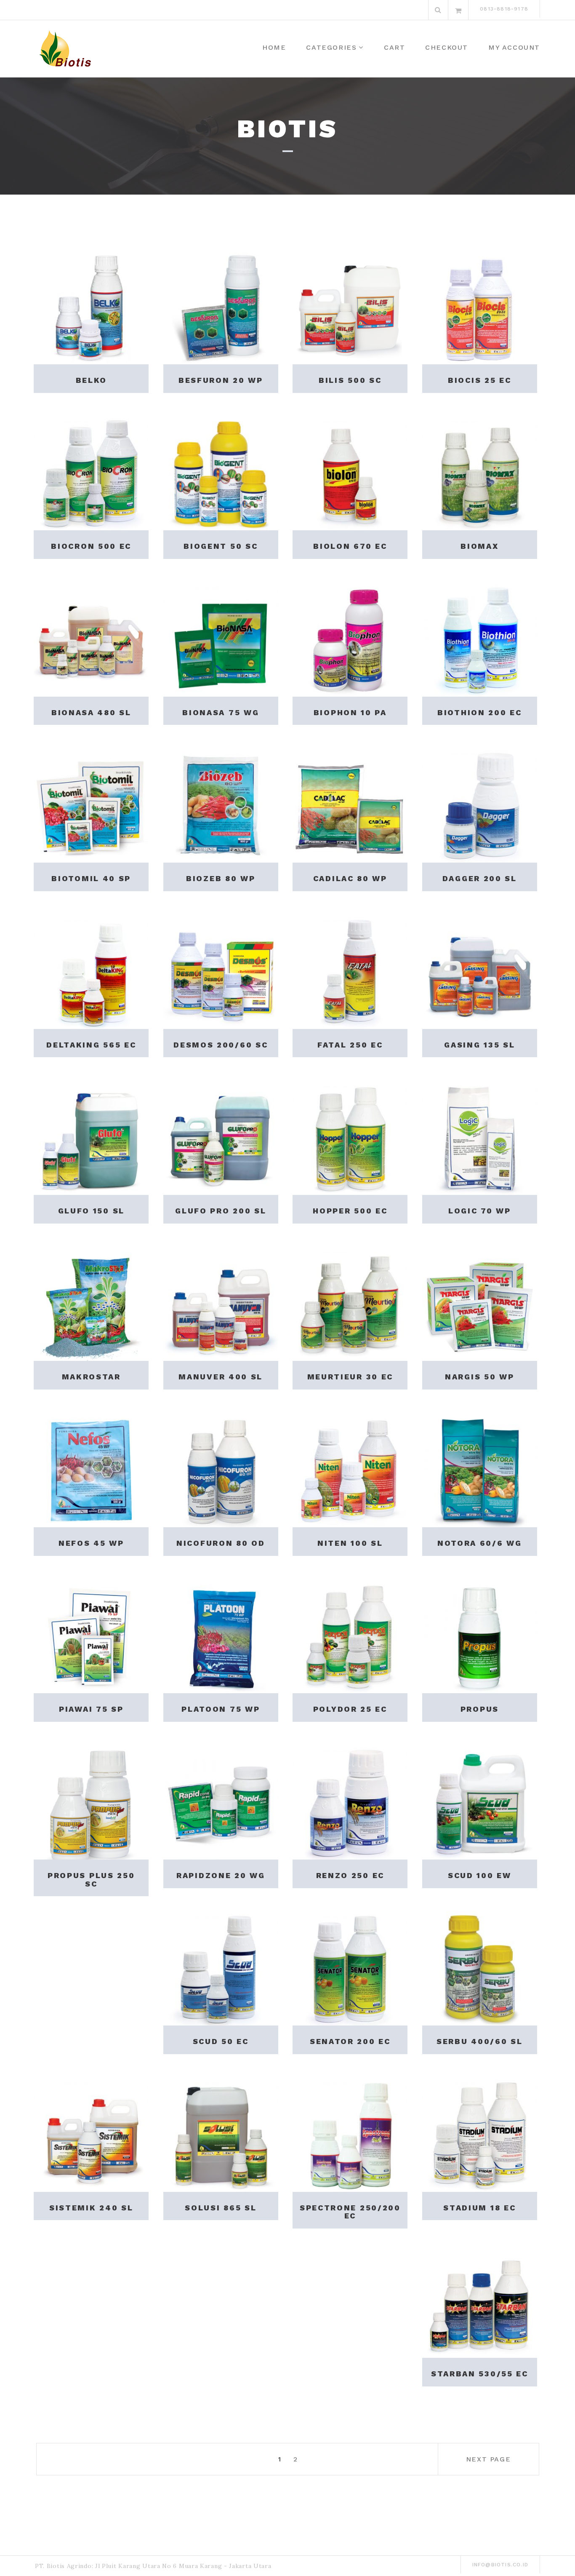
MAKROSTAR (91, 1377)
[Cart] (458, 10)
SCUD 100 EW (480, 1875)
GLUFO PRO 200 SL (221, 1211)
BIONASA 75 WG (221, 712)
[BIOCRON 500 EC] (91, 473)
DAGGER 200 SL (480, 878)
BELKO (92, 380)
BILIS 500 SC (350, 380)
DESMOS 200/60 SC (221, 1045)
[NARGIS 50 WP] (480, 1304)
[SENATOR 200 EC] (350, 1968)
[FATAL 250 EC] (350, 971)
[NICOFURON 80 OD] (221, 1470)
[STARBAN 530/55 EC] (480, 2300)
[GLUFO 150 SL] (91, 1137)
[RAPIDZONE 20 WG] (221, 1802)
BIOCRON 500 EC (91, 546)
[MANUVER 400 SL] (221, 1304)
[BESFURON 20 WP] (221, 307)
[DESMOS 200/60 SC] (221, 971)
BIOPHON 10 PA (350, 712)
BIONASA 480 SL (91, 712)
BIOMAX (479, 546)
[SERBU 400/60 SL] (480, 1968)
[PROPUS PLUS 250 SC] (91, 1802)
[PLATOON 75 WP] (221, 1636)
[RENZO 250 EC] (350, 1802)
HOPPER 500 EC (350, 1211)
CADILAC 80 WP (350, 878)
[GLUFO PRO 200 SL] (221, 1137)
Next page (488, 2459)
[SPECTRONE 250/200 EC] (350, 2134)
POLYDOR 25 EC (350, 1709)
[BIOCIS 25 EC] (480, 307)
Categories (331, 47)
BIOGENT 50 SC (221, 546)
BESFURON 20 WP (221, 380)
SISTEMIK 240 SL (91, 2208)
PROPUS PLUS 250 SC (91, 1880)
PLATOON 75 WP (221, 1709)
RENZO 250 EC (350, 1875)
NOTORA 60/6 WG (480, 1543)
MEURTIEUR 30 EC (350, 1377)
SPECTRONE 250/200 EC (350, 2212)
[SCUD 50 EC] (221, 1968)
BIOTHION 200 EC (480, 712)
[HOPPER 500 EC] (350, 1137)
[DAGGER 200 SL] (480, 805)
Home (274, 47)
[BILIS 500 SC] (350, 307)
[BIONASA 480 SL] (91, 639)
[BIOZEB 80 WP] (221, 805)
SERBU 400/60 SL (480, 2041)
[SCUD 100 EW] (480, 1802)
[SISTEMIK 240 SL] (91, 2134)
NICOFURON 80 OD (221, 1543)
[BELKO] (91, 307)
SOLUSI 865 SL (221, 2208)
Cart (394, 47)
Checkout (447, 47)
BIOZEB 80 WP (221, 878)
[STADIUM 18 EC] (480, 2134)
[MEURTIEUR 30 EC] (350, 1304)
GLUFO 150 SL (91, 1211)
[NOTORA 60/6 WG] (480, 1470)
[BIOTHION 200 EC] (480, 639)
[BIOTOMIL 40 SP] (91, 805)
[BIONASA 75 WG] (221, 639)
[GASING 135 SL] (480, 971)
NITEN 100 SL (350, 1543)
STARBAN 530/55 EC (480, 2374)
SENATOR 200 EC (350, 2041)
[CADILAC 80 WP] (350, 805)
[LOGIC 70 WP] (480, 1137)
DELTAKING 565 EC (91, 1045)
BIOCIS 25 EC (479, 380)
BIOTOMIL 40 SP (91, 878)
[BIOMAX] (480, 473)
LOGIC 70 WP (480, 1211)
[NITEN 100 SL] (350, 1470)
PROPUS (480, 1709)
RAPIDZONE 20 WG (221, 1875)
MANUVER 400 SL (221, 1377)
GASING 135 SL (479, 1045)
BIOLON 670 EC (350, 546)
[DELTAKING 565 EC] (91, 971)
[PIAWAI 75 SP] (91, 1636)
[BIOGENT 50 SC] (221, 473)
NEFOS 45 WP (91, 1543)
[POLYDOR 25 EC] (350, 1636)
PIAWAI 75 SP (91, 1709)
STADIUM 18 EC (479, 2208)
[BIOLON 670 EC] (350, 473)
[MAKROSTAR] (91, 1304)
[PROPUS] (480, 1636)
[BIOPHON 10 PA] (350, 639)
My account (514, 47)
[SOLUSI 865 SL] (221, 2134)
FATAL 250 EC (350, 1045)
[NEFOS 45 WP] (91, 1470)
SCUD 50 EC (221, 2041)
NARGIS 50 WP (479, 1377)
